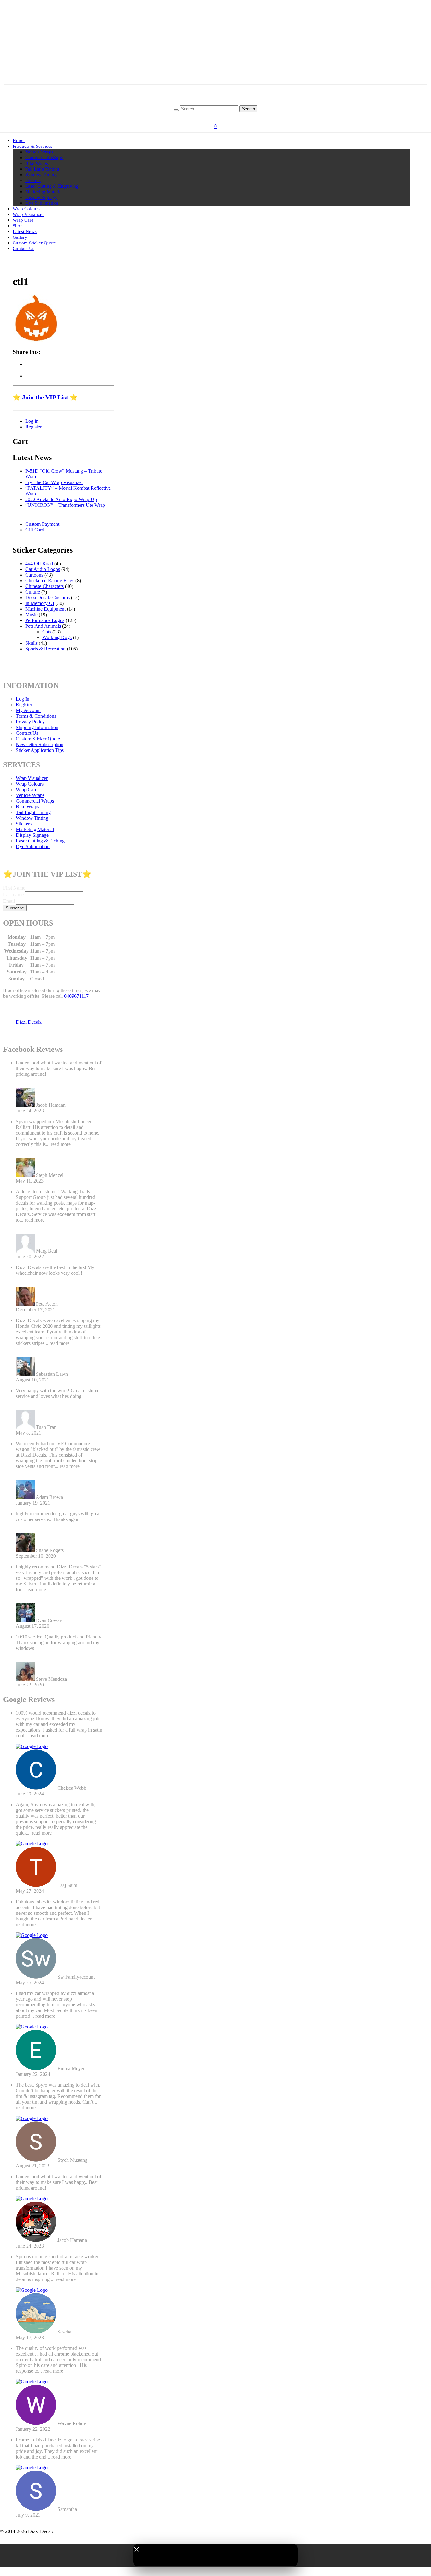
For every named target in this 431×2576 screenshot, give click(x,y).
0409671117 (76, 996)
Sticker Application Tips (40, 750)
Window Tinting (41, 175)
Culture (33, 592)
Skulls (31, 643)
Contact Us (24, 249)
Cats (47, 632)
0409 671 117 (216, 102)
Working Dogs (57, 637)
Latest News (25, 231)
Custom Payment (42, 524)
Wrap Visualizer (28, 214)
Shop (18, 226)
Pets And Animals (43, 626)
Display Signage (41, 197)
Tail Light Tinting (42, 169)
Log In (23, 699)
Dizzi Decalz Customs (47, 598)
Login (208, 117)
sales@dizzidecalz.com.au (216, 91)
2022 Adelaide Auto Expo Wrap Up (61, 499)
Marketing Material (44, 192)
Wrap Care (23, 220)
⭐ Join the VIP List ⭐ (45, 397)
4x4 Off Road (39, 563)
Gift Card (35, 530)
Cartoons (34, 575)
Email (9, 901)
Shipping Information (37, 727)
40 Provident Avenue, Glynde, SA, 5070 (216, 97)
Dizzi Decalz (29, 1022)
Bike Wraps (37, 163)
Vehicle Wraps (39, 152)
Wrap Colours (26, 209)
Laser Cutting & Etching (40, 841)
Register (225, 117)
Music (31, 615)
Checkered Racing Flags (50, 581)
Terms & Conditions (36, 716)
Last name (13, 894)
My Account (28, 710)
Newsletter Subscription (40, 744)
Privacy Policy (30, 722)
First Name (14, 888)
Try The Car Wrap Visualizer (54, 482)
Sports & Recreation (45, 649)
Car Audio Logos (43, 569)
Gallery (20, 237)
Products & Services (32, 146)
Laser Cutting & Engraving (52, 186)
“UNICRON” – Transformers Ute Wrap (65, 505)
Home (19, 141)
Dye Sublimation (42, 203)
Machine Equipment (45, 609)
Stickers (33, 180)
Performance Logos (45, 620)
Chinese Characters (44, 586)
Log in (32, 421)
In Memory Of (40, 603)
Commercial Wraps (44, 158)
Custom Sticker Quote (34, 243)
